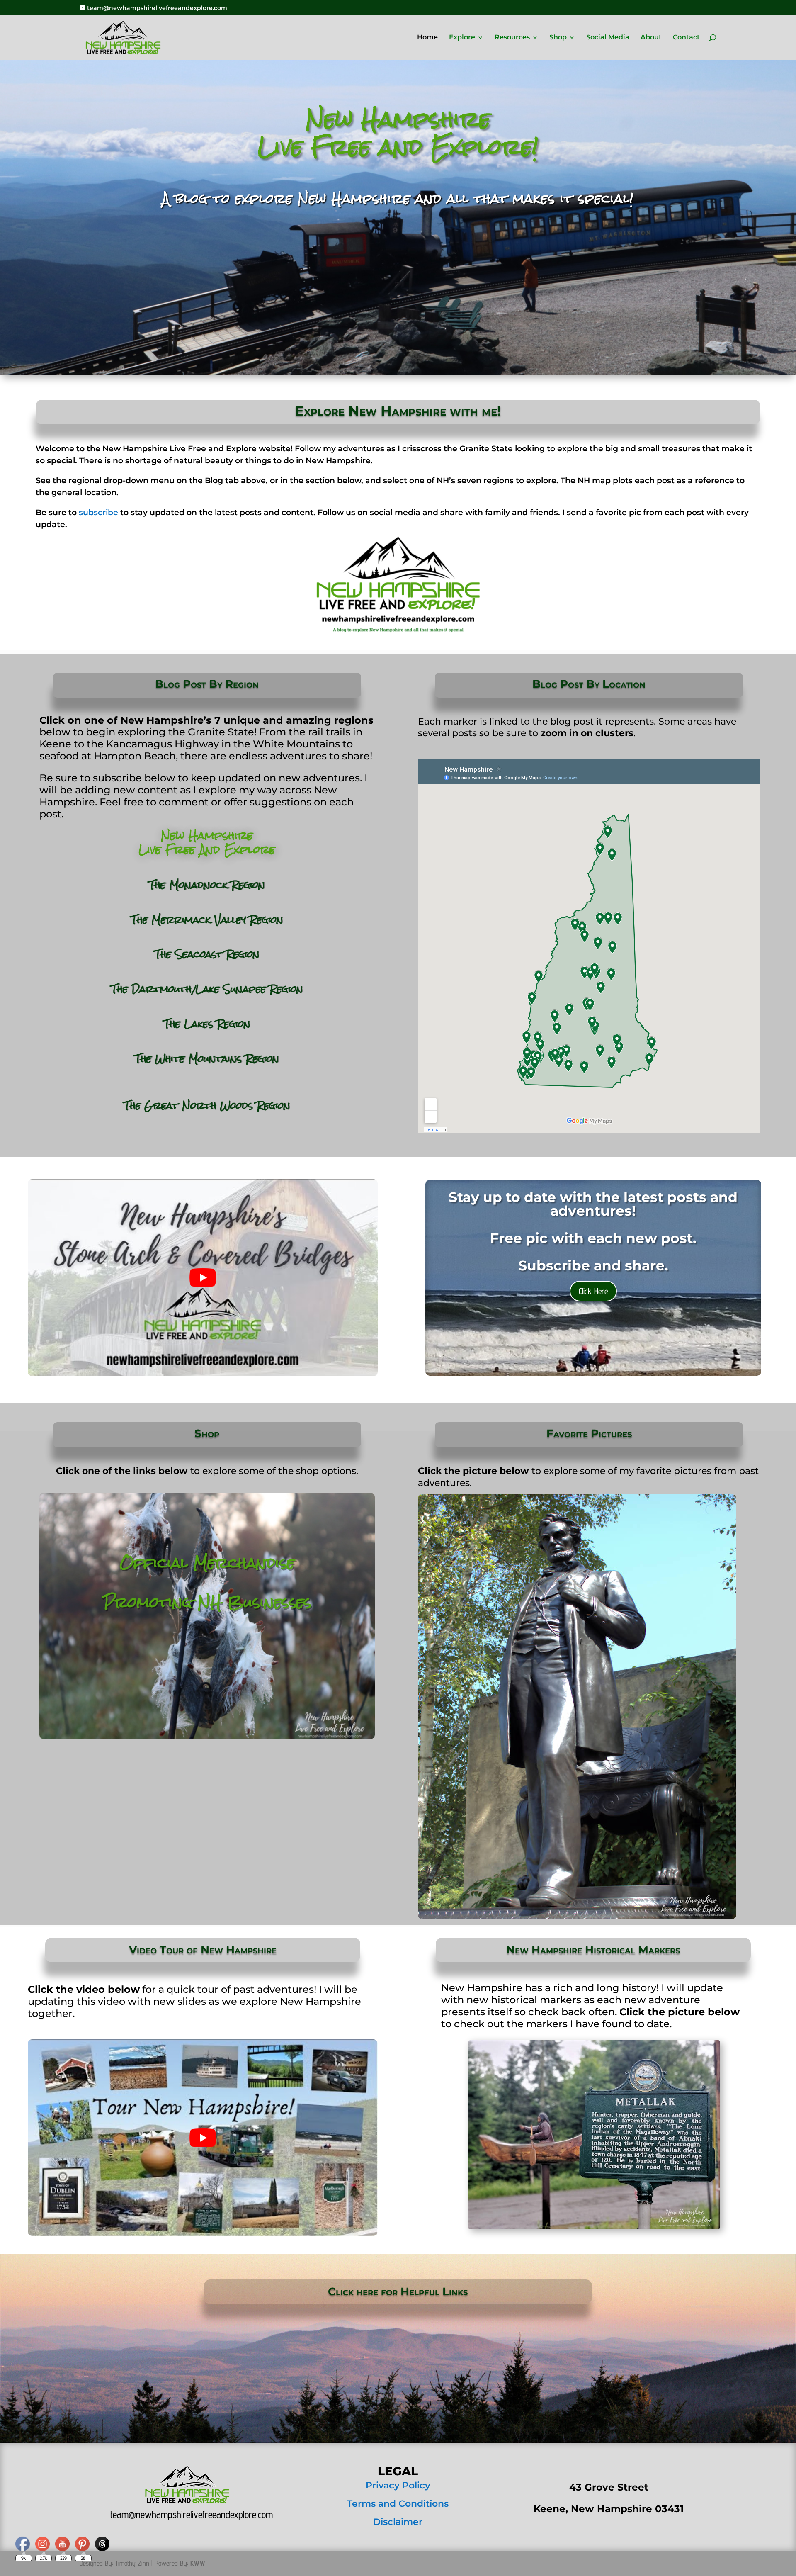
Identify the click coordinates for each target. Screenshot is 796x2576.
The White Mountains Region (207, 1059)
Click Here (593, 1291)
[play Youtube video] (203, 1277)
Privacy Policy (398, 2485)
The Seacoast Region (207, 954)
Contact (686, 38)
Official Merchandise (207, 1563)
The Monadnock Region (207, 885)
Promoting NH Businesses (207, 1602)
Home (427, 38)
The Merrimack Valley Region (207, 920)
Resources (512, 38)
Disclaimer (398, 2522)
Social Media (608, 38)
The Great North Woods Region (207, 1106)
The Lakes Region (207, 1024)
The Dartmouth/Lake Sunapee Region (207, 989)
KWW (198, 2563)
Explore (462, 38)
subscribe (98, 512)
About (651, 38)
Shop (558, 38)
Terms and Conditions (398, 2504)
